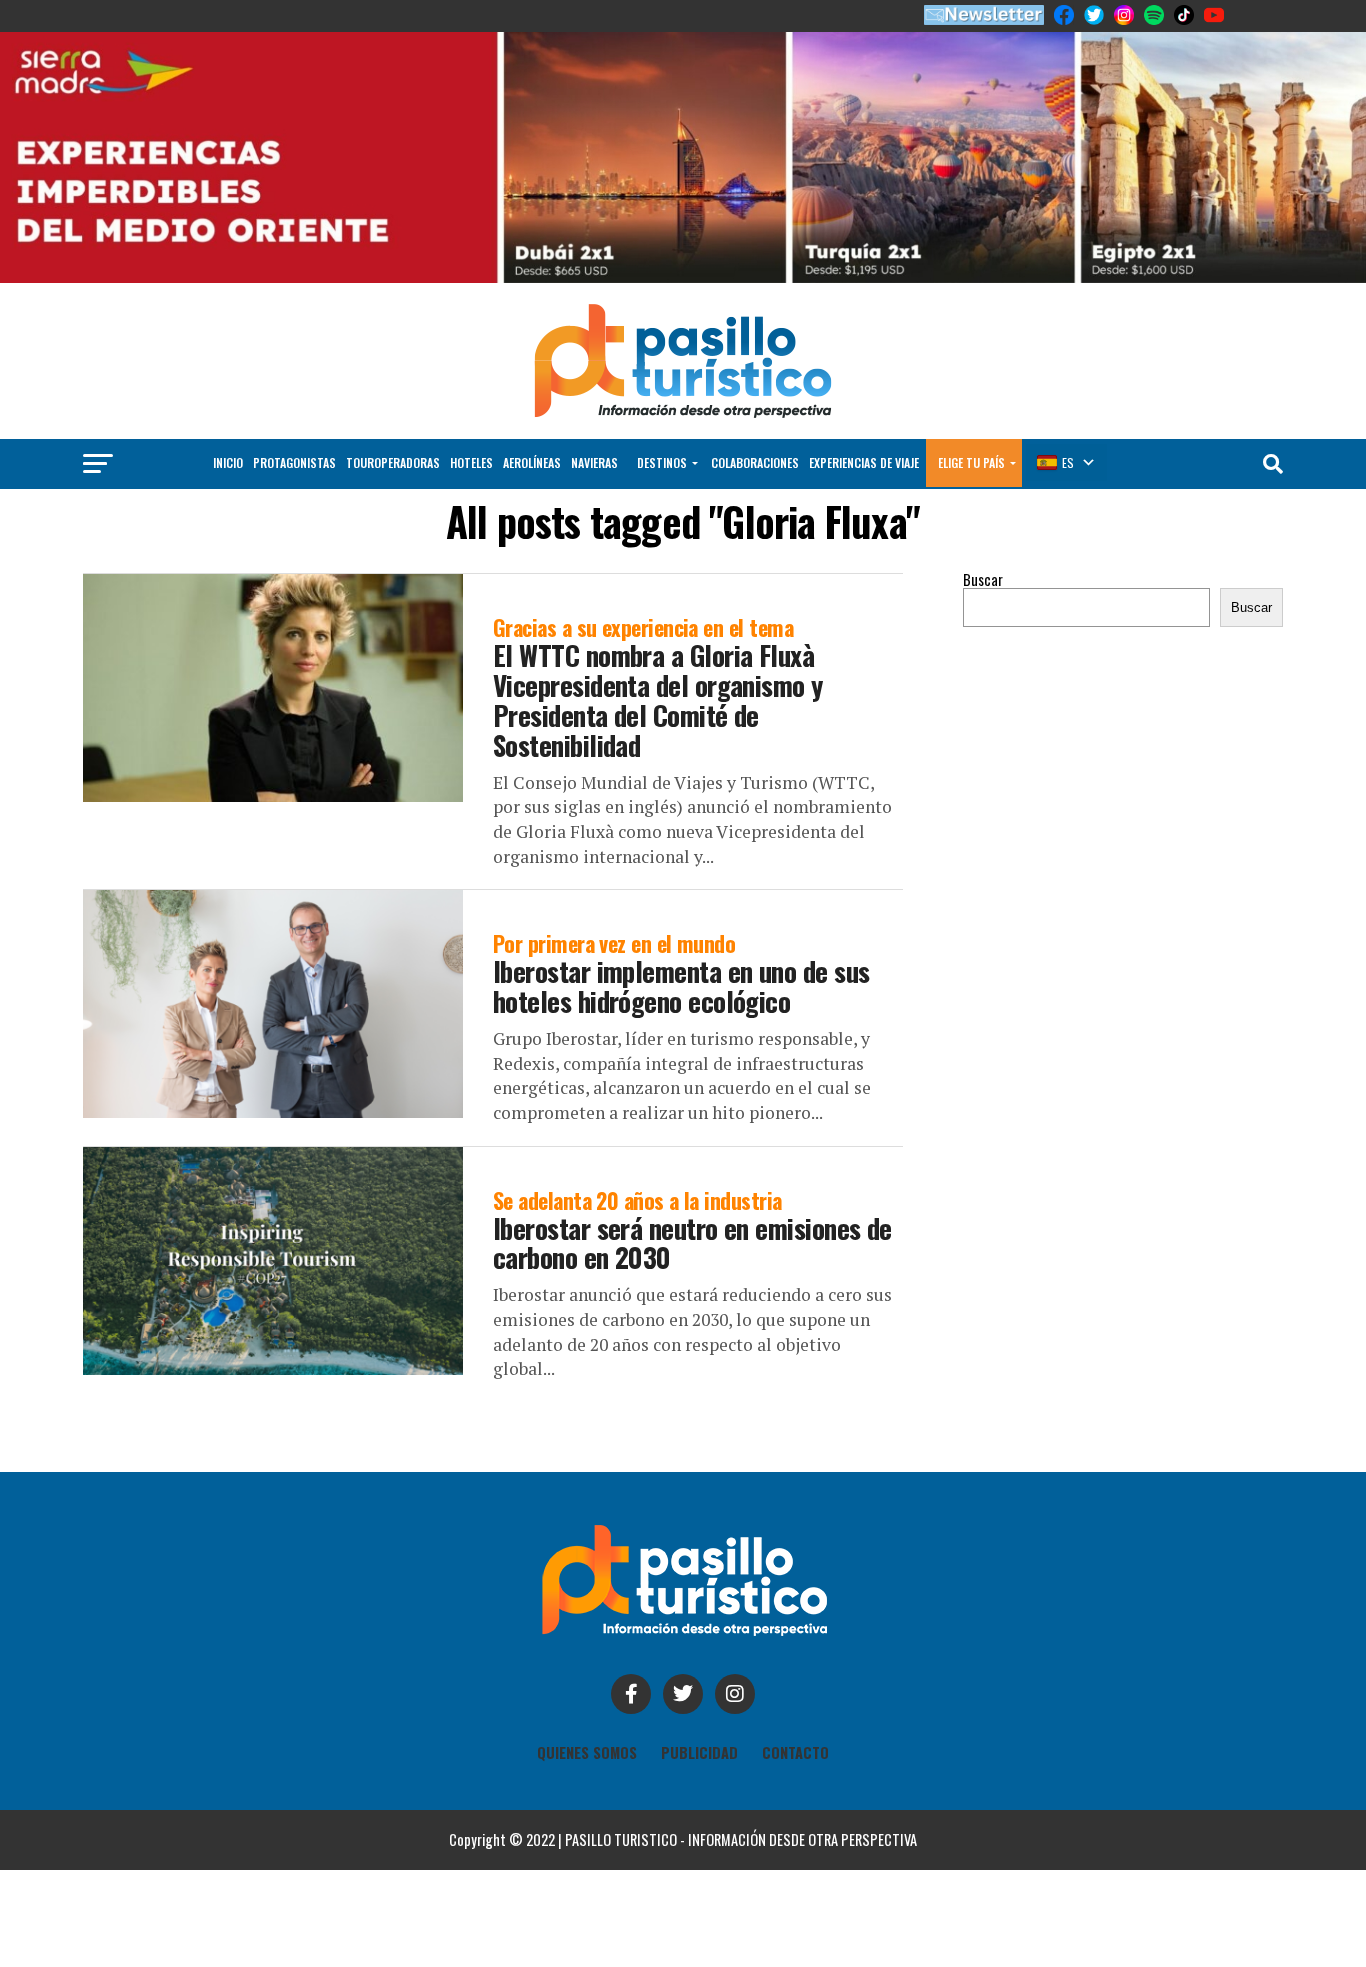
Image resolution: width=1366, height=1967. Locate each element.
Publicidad (699, 1752)
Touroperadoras (393, 462)
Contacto (795, 1752)
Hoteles (471, 462)
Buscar (983, 579)
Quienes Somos (587, 1752)
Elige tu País (971, 462)
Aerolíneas (532, 462)
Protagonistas (294, 462)
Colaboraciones (755, 462)
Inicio (228, 462)
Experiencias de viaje (864, 462)
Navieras (594, 462)
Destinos (662, 462)
